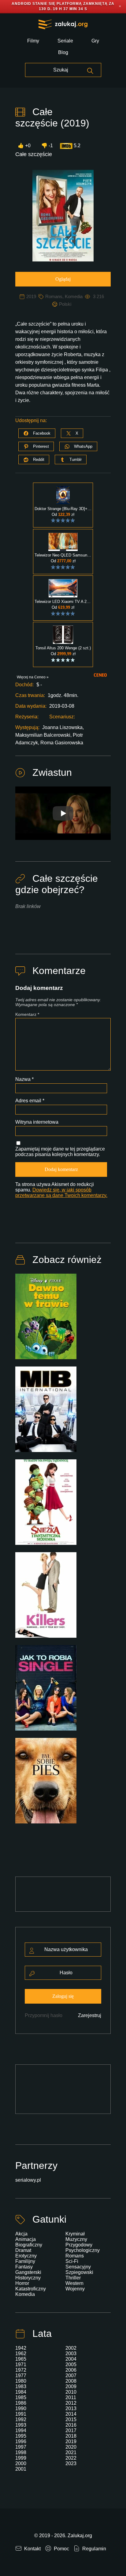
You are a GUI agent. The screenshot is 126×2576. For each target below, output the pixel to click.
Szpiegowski (79, 2272)
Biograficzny (29, 2245)
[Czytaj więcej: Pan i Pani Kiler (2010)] (46, 1599)
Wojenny (75, 2289)
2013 (71, 2408)
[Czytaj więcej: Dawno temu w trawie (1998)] (46, 1320)
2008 (71, 2381)
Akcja (21, 2234)
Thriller (73, 2278)
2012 (71, 2403)
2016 (71, 2425)
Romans (54, 296)
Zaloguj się (63, 1996)
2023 (71, 2463)
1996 (21, 2441)
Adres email (30, 1101)
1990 (21, 2408)
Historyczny (28, 2278)
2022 (71, 2458)
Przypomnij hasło (44, 2015)
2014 (71, 2414)
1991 (21, 2414)
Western (74, 2283)
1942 (21, 2348)
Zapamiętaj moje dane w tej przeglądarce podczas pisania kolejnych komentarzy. (60, 1152)
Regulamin (94, 2549)
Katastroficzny (31, 2289)
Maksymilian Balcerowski (43, 735)
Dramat (23, 2250)
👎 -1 (47, 146)
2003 (71, 2353)
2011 (71, 2397)
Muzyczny (76, 2239)
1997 (21, 2447)
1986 (21, 2403)
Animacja (26, 2239)
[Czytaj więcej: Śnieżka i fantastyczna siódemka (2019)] (46, 1506)
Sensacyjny (78, 2267)
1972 (21, 2370)
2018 (71, 2436)
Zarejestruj (90, 2015)
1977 (21, 2375)
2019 (31, 296)
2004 (71, 2359)
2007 (71, 2375)
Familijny (25, 2261)
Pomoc (61, 2549)
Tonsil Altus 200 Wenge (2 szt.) (63, 648)
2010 (71, 2392)
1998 (21, 2452)
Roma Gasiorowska (62, 743)
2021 (71, 2452)
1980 (21, 2381)
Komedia (74, 296)
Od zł (63, 514)
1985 (21, 2397)
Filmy (33, 41)
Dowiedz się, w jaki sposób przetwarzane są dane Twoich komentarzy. (61, 1193)
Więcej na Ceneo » (33, 677)
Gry (95, 41)
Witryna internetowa (37, 1122)
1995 (21, 2436)
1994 (21, 2430)
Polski (65, 304)
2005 (71, 2364)
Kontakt (32, 2549)
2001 (21, 2469)
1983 (21, 2386)
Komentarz (27, 1014)
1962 (21, 2353)
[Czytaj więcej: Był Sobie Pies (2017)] (46, 1784)
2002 (71, 2348)
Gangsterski (28, 2272)
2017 (71, 2430)
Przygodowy (79, 2245)
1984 (21, 2392)
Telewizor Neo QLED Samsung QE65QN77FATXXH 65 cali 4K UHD (63, 555)
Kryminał (75, 2234)
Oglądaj (63, 279)
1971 (21, 2364)
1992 (21, 2419)
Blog (63, 52)
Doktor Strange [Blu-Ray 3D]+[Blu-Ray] (63, 509)
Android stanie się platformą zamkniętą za (63, 4)
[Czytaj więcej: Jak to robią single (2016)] (46, 1691)
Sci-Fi (72, 2261)
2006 (71, 2370)
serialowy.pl (28, 2180)
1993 (21, 2425)
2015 (71, 2419)
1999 (21, 2458)
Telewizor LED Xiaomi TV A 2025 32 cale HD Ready (63, 602)
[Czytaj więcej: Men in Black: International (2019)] (46, 1413)
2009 (71, 2386)
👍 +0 (24, 146)
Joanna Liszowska (62, 727)
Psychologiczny (83, 2250)
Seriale (65, 41)
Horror (22, 2283)
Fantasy (24, 2267)
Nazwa (24, 1079)
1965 (21, 2359)
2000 (21, 2463)
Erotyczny (26, 2256)
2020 (71, 2447)
